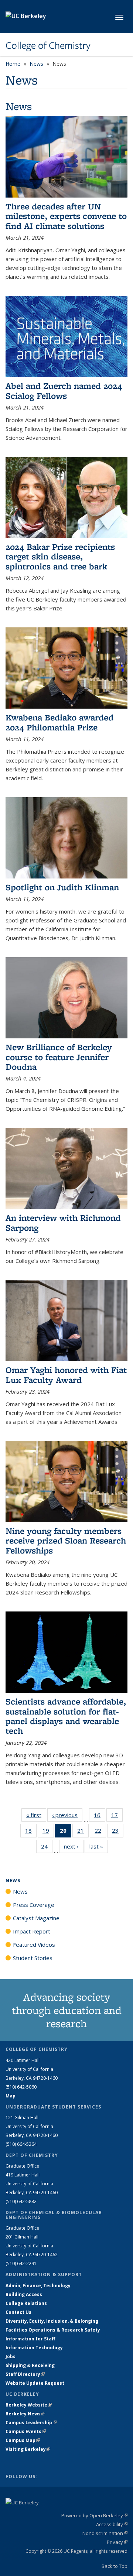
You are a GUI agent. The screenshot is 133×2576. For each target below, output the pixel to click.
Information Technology (34, 2348)
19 (48, 1832)
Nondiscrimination (105, 2533)
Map (11, 2096)
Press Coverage (34, 1905)
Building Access (24, 2294)
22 (100, 1832)
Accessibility (112, 2524)
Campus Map (23, 2440)
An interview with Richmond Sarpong (63, 1222)
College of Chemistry (48, 45)
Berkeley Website (29, 2405)
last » (99, 1846)
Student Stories (33, 1958)
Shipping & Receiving (30, 2365)
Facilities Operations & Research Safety (53, 2330)
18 (31, 1832)
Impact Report (32, 1931)
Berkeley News (25, 2414)
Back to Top (115, 2566)
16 (100, 1817)
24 (47, 1848)
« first (36, 1815)
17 (117, 1817)
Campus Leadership (31, 2423)
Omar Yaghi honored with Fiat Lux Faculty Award (66, 1375)
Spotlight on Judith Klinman (62, 887)
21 (83, 1832)
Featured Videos (34, 1945)
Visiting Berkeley (28, 2449)
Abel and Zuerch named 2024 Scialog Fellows (64, 390)
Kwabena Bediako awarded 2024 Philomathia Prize (59, 722)
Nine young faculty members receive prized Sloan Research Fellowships (66, 1541)
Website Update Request (35, 2383)
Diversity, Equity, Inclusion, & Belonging (52, 2321)
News (36, 64)
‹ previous (67, 1815)
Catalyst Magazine (36, 1918)
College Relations (26, 2303)
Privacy (117, 2542)
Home (13, 64)
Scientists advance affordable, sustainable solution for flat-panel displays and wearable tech (66, 1716)
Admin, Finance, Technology (38, 2286)
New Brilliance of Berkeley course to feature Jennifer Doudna (59, 1057)
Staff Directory (25, 2374)
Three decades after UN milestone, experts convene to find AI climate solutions (66, 216)
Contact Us (18, 2312)
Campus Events (26, 2431)
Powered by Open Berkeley (94, 2515)
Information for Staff (30, 2339)
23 (118, 1832)
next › (74, 1846)
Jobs (11, 2356)
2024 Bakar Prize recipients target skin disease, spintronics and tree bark (60, 556)
